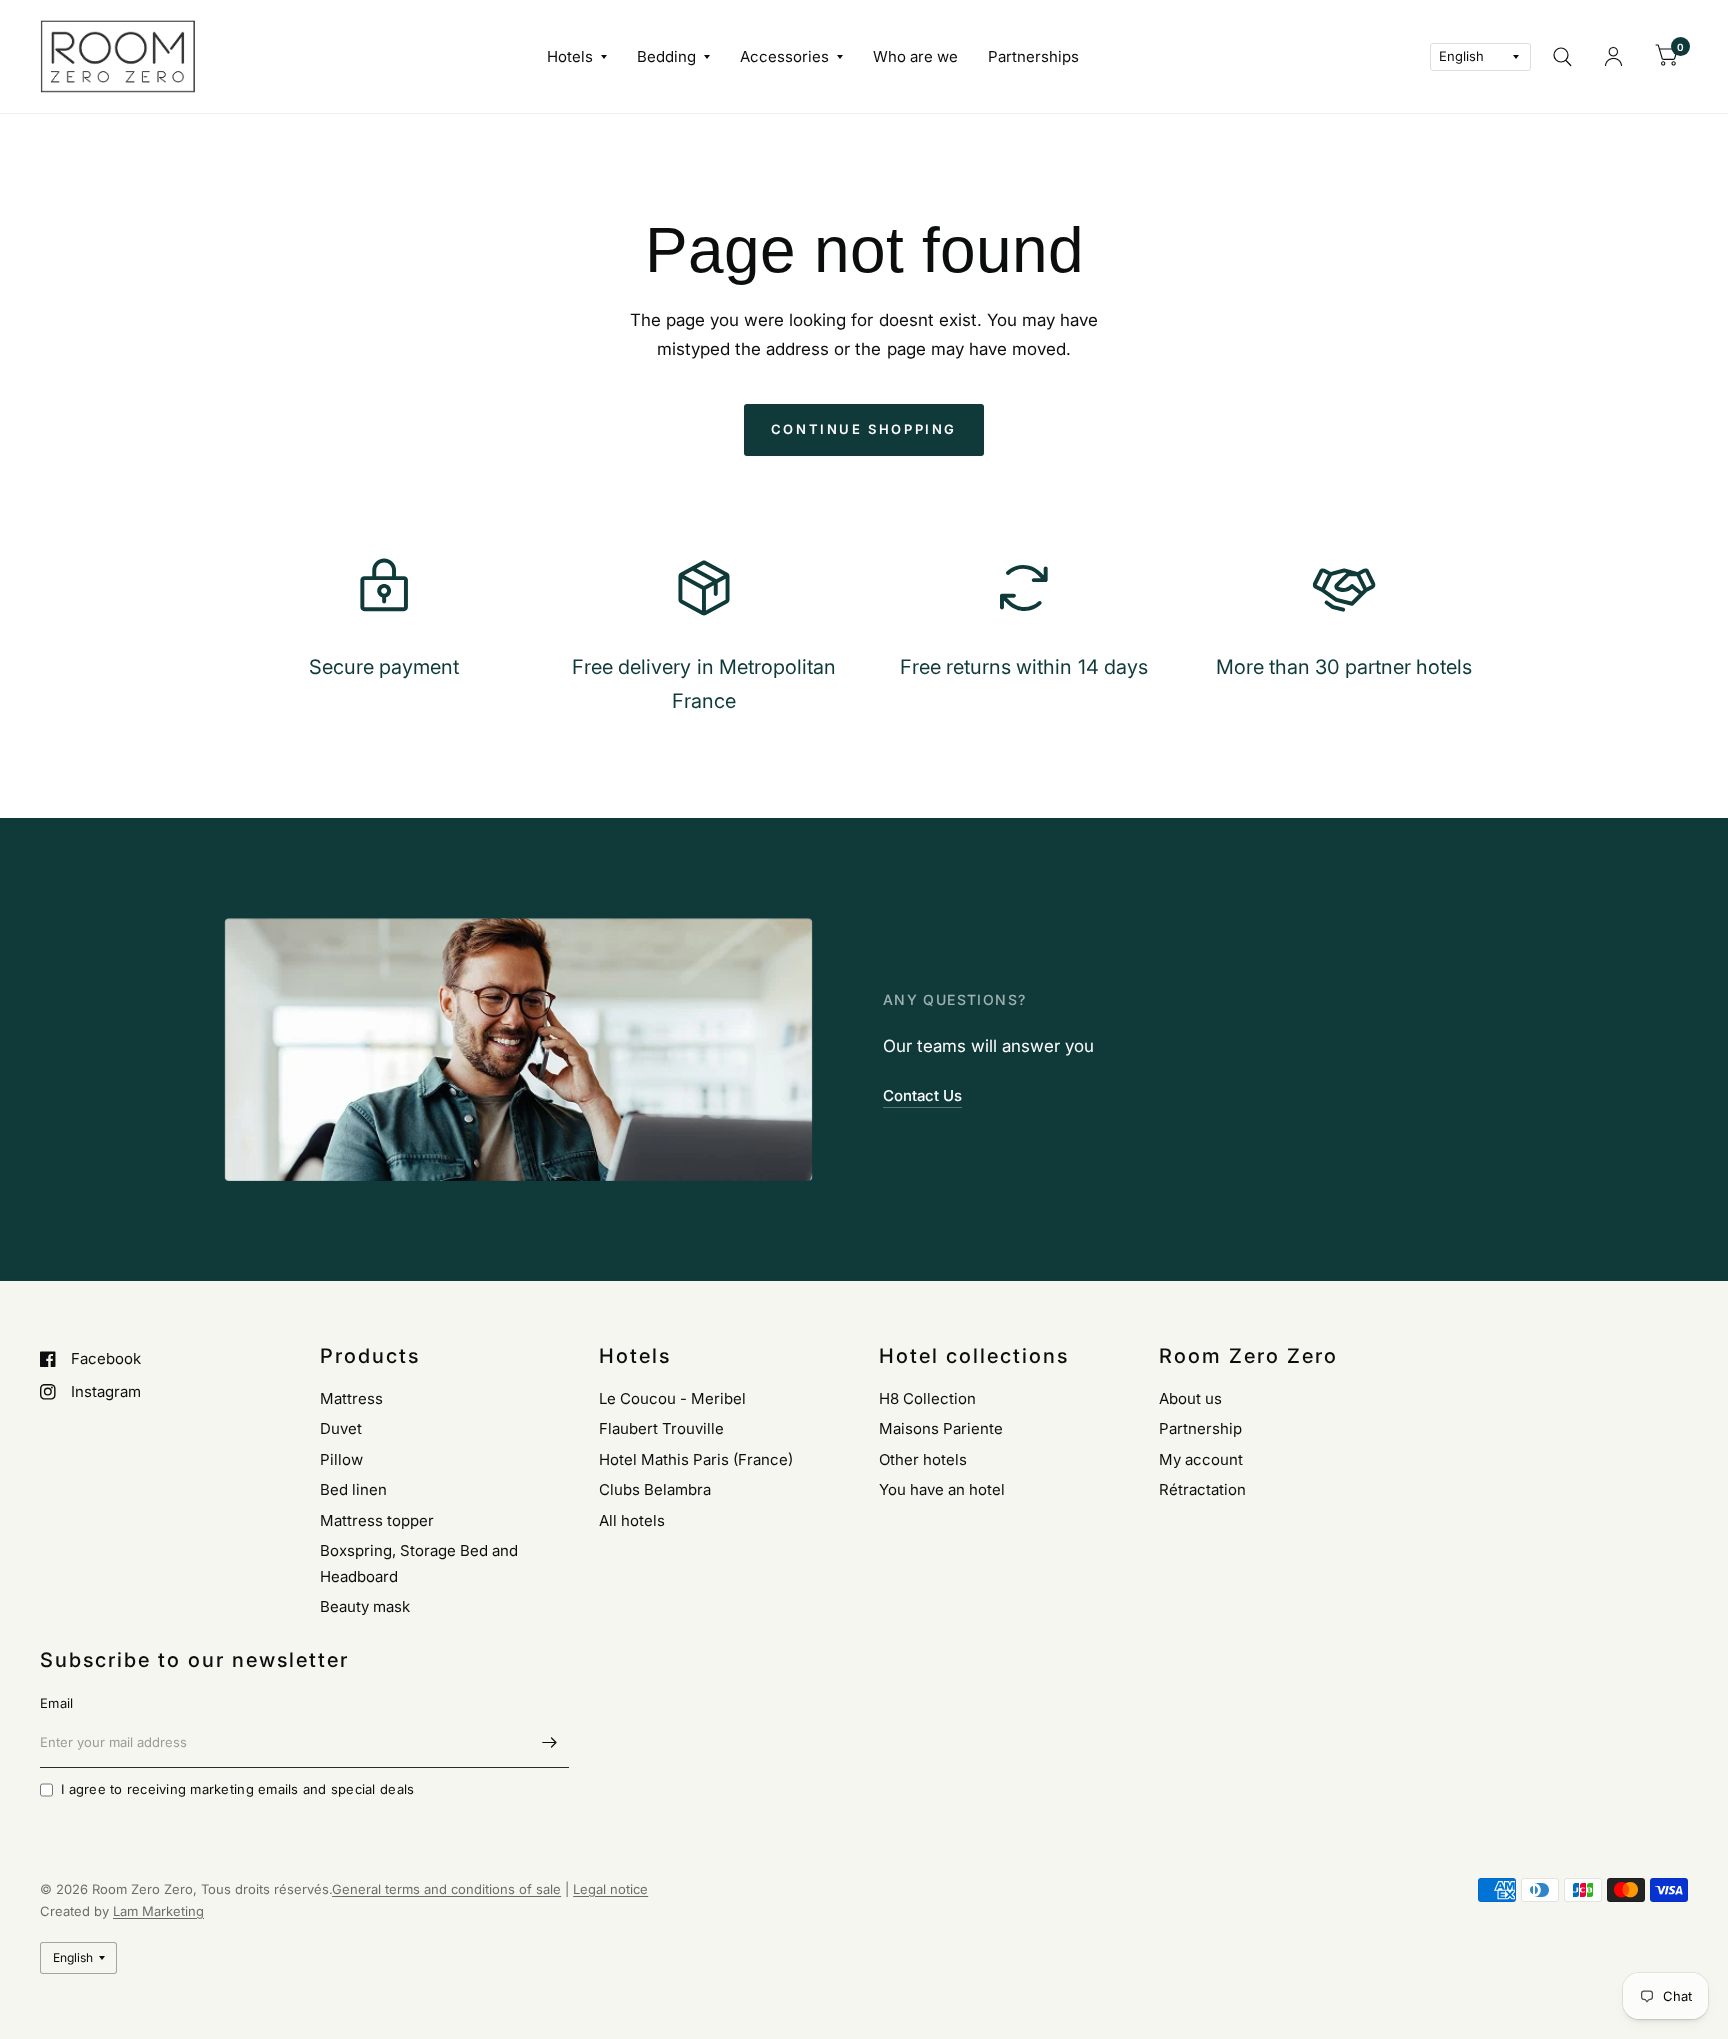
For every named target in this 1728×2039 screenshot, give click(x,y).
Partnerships (1033, 56)
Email (56, 1703)
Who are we (915, 56)
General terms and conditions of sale (446, 1889)
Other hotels (923, 1459)
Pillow (341, 1459)
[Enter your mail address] (549, 1742)
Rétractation (1202, 1489)
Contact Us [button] (922, 1095)
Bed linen (353, 1489)
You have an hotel (942, 1489)
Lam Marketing (158, 1911)
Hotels (570, 56)
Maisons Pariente (941, 1428)
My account (1201, 1459)
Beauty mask (365, 1606)
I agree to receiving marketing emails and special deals (237, 1789)
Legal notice (610, 1889)
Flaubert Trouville (661, 1428)
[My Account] (1613, 56)
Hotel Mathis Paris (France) (696, 1459)
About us (1190, 1398)
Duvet (341, 1428)
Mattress (351, 1398)
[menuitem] (577, 57)
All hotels (632, 1520)
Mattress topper (377, 1520)
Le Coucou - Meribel (672, 1398)
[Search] (1562, 56)
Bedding (666, 56)
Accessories (784, 56)
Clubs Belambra (655, 1489)
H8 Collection (927, 1398)
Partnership (1200, 1428)
